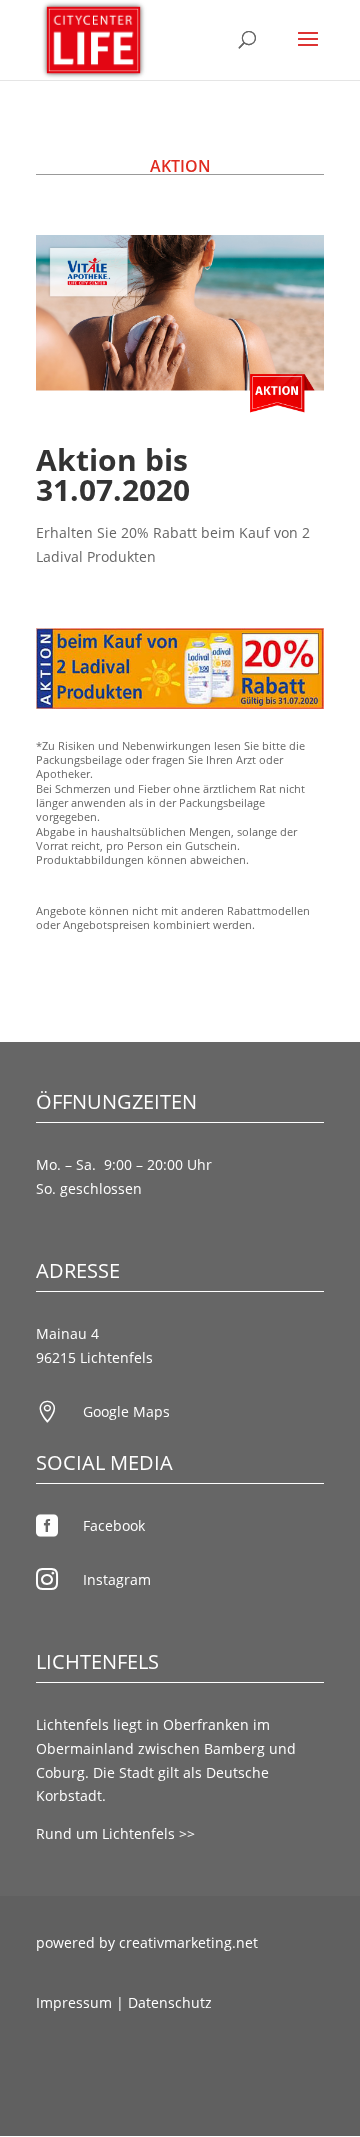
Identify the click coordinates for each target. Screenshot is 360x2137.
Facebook (114, 1525)
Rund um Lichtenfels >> (115, 1833)
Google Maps (126, 1411)
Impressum (74, 2002)
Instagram (117, 1579)
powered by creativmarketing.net (147, 1942)
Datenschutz (170, 2002)
